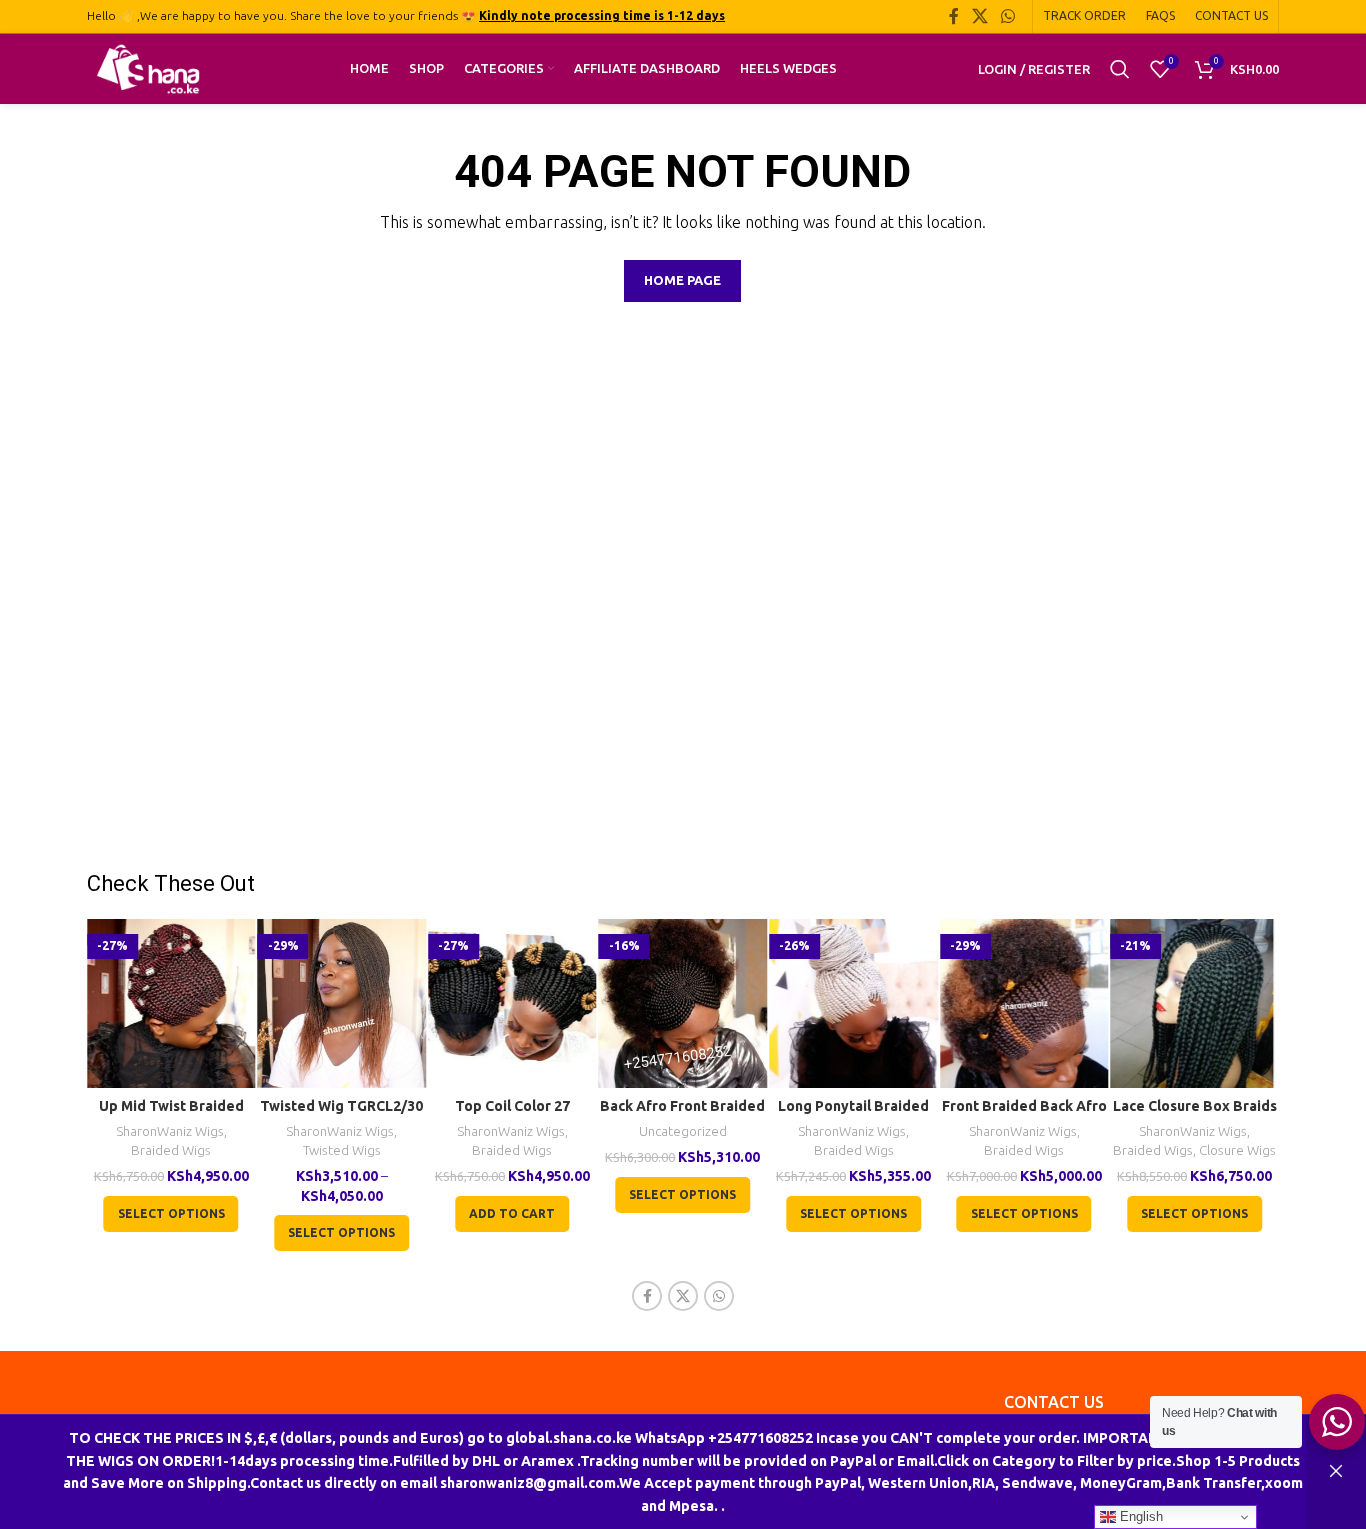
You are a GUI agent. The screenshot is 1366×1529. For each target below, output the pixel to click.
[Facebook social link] (953, 16)
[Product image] (171, 1003)
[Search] (1120, 69)
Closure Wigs (1237, 1150)
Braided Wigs (171, 1150)
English (1139, 1516)
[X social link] (979, 16)
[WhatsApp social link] (1008, 16)
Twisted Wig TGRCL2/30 (341, 1106)
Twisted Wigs (342, 1150)
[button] (512, 1214)
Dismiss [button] (1336, 1472)
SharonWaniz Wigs (170, 1131)
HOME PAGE (682, 280)
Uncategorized (683, 1131)
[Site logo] (148, 68)
